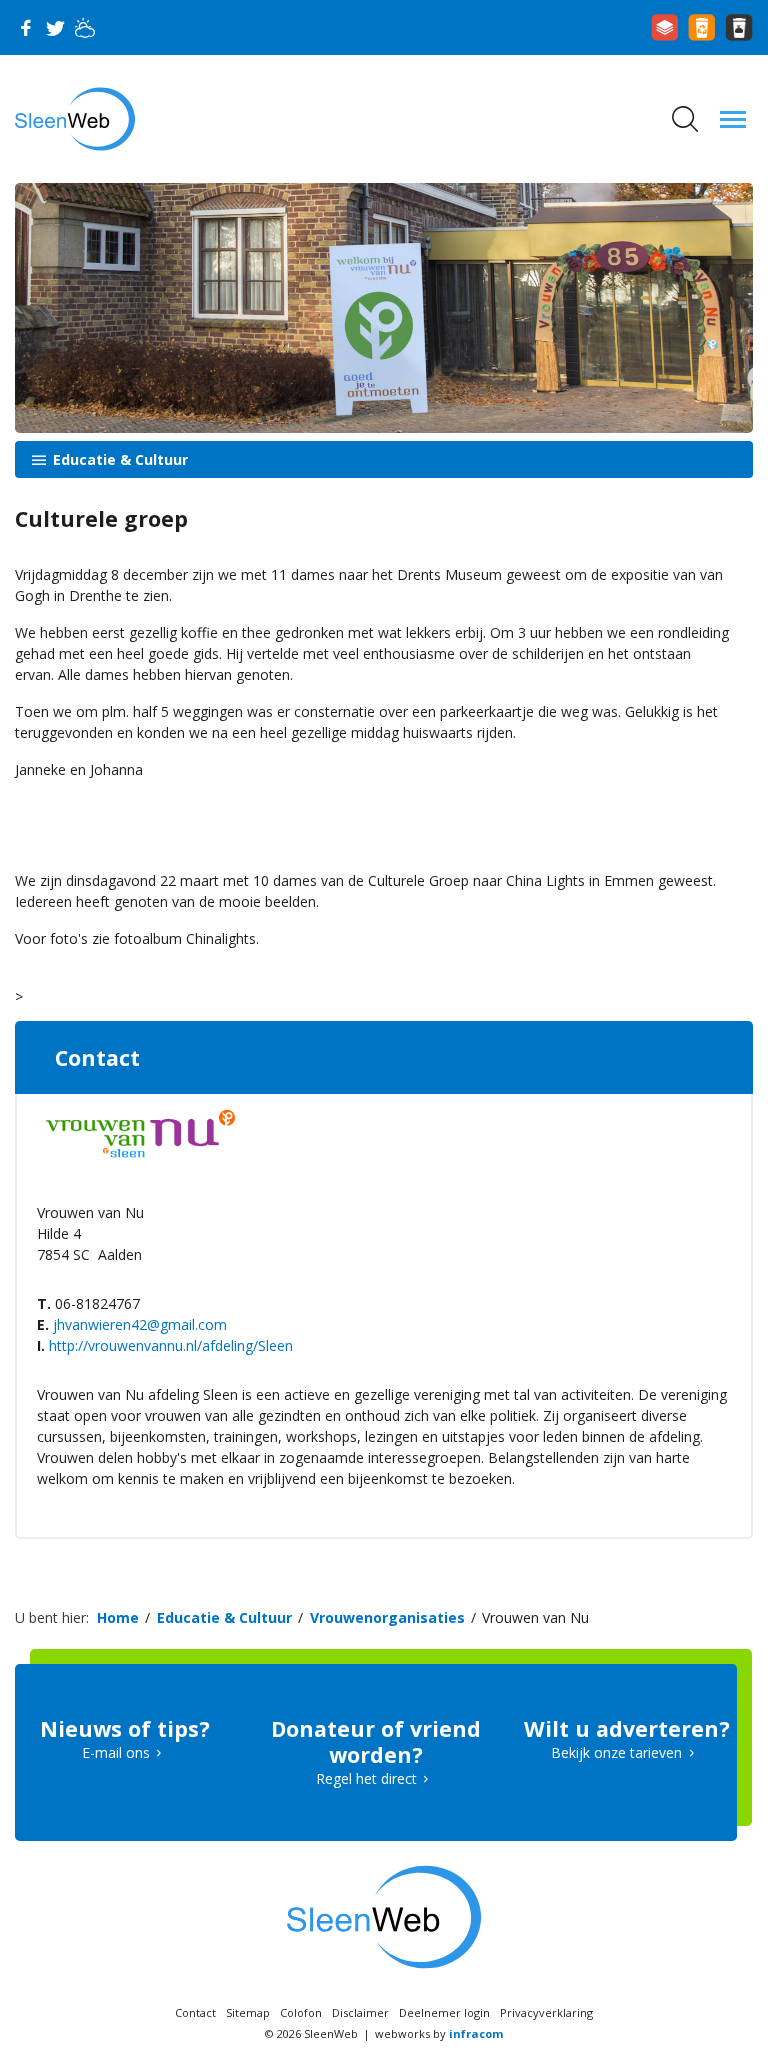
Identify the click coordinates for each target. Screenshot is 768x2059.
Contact (195, 2012)
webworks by (439, 2033)
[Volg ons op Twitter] (55, 28)
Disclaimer (360, 2012)
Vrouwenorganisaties (387, 1617)
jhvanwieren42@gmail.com (140, 1324)
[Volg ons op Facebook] (25, 28)
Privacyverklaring (546, 2012)
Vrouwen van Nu (535, 1617)
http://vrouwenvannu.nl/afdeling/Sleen (171, 1345)
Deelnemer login (444, 2012)
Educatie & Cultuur (118, 459)
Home (118, 1617)
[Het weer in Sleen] (85, 28)
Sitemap (248, 2012)
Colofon (301, 2012)
